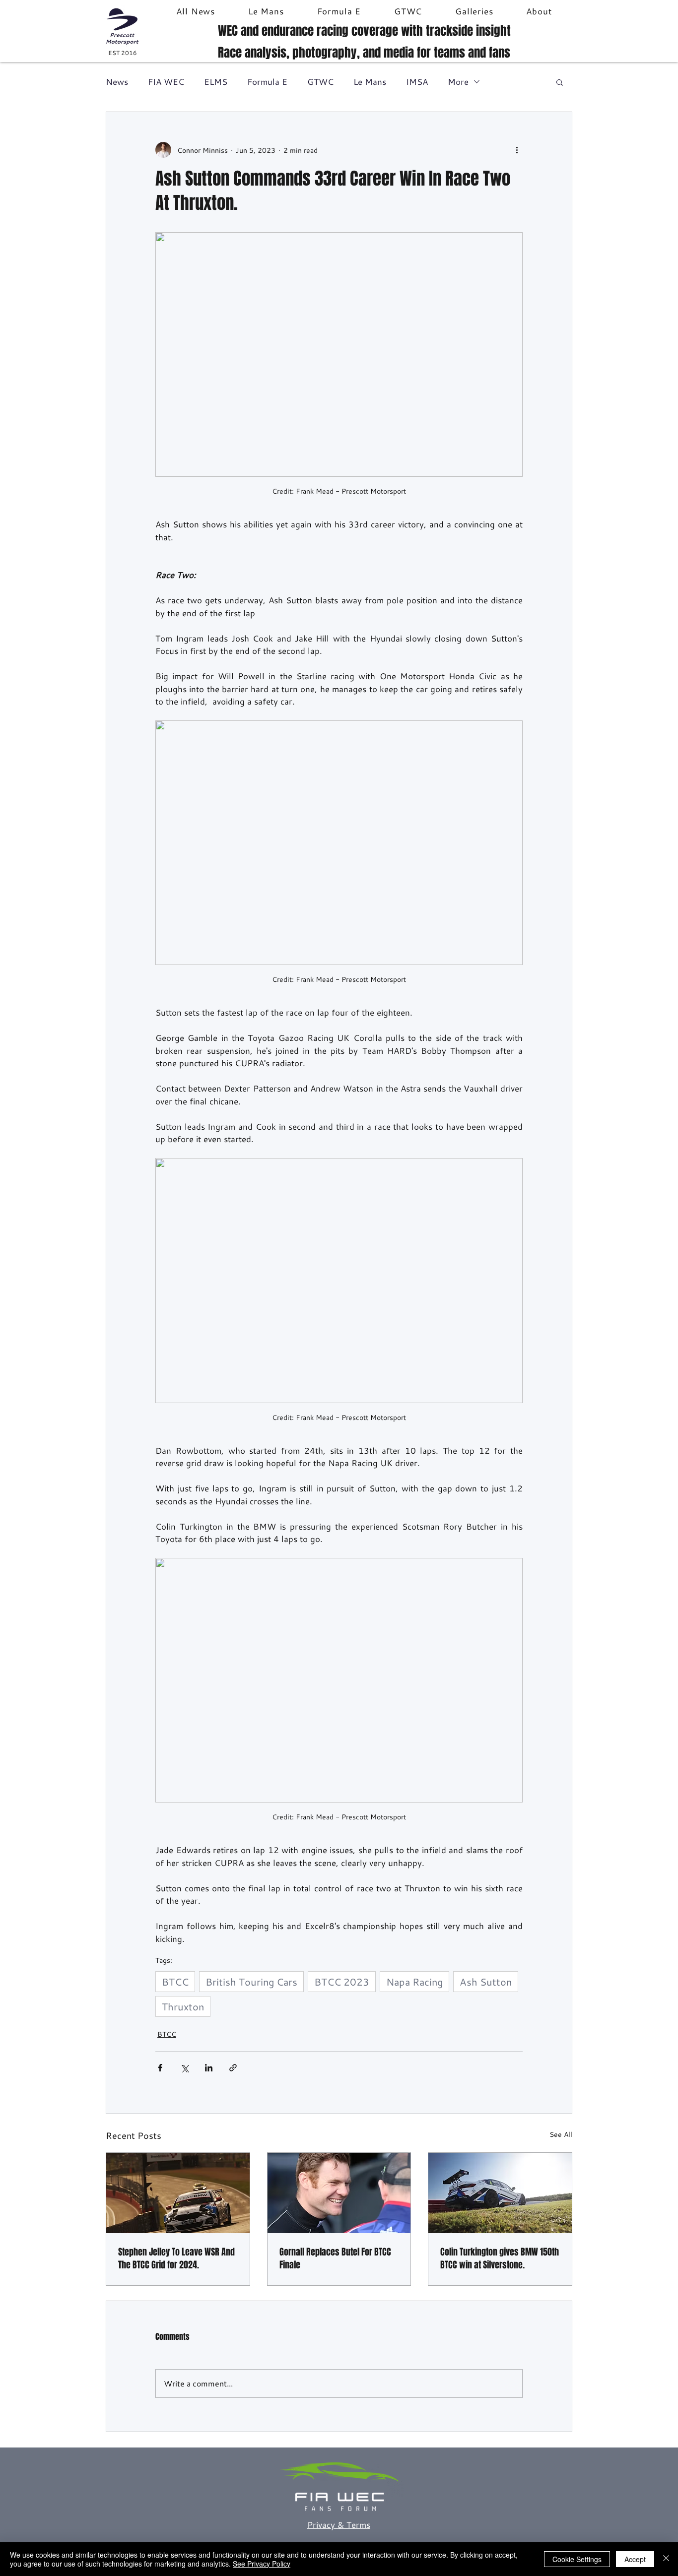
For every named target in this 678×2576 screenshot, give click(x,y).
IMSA (417, 82)
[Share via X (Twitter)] (184, 2068)
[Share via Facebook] (160, 2068)
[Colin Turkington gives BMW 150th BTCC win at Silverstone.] (500, 2193)
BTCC (175, 1982)
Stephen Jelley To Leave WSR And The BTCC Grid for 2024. (176, 2258)
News (117, 82)
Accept (635, 2559)
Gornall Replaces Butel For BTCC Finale (335, 2258)
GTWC (320, 82)
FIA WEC (166, 82)
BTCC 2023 (342, 1982)
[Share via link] (233, 2068)
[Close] (666, 2559)
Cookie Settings (577, 2559)
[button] (560, 82)
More (458, 82)
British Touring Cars (251, 1982)
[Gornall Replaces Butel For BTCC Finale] (339, 2193)
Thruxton (183, 2006)
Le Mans (370, 82)
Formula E (267, 82)
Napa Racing (414, 1982)
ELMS (216, 82)
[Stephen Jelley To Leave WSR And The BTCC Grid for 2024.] (178, 2193)
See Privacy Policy (262, 2564)
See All (561, 2134)
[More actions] (517, 150)
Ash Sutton (486, 1982)
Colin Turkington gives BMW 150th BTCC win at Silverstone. (500, 2258)
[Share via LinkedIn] (209, 2068)
